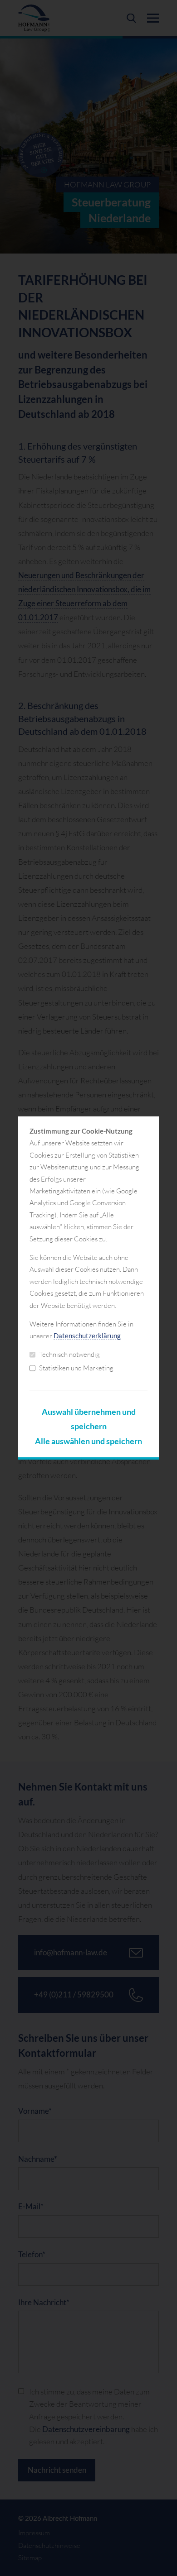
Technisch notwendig (69, 1354)
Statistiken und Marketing (76, 1368)
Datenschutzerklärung (87, 1336)
